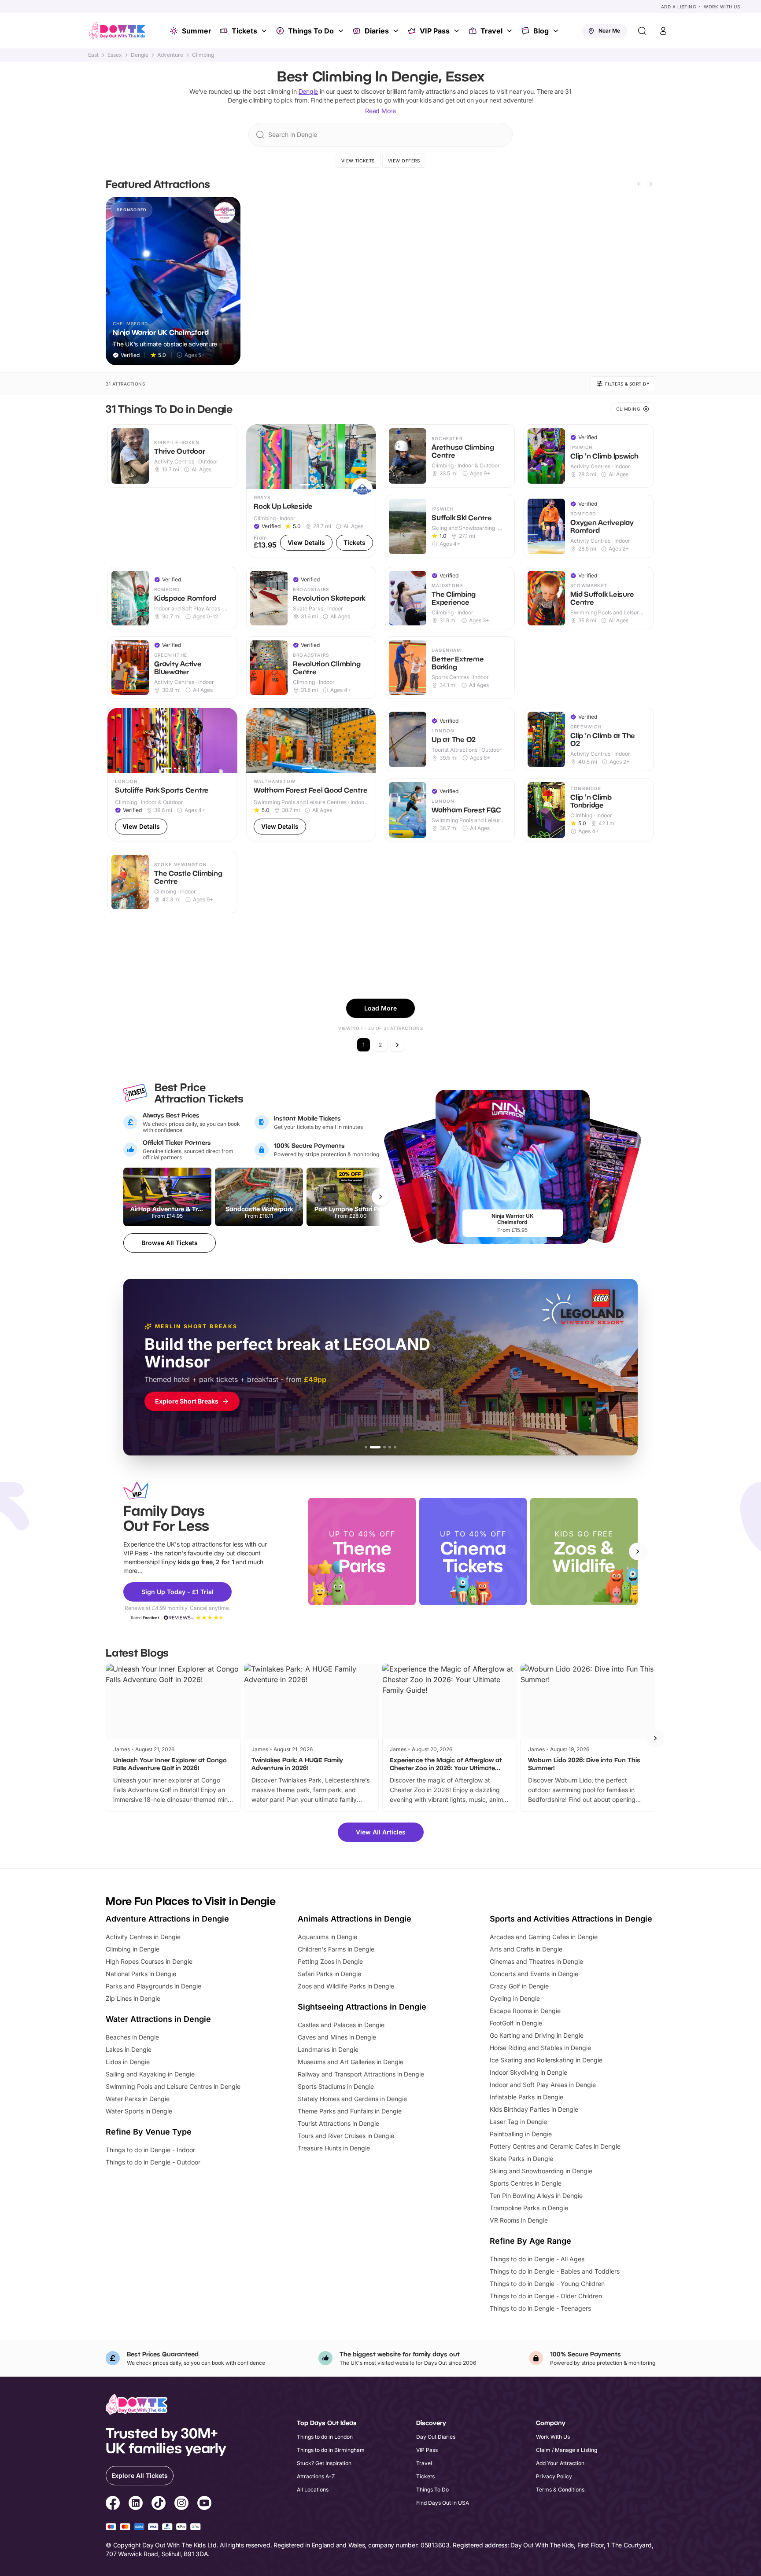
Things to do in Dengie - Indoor (150, 2150)
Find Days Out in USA (443, 2503)
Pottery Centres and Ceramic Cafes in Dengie (555, 2146)
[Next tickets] (380, 1197)
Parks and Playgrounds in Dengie (153, 1986)
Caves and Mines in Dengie (337, 2037)
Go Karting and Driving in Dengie (537, 2035)
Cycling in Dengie (515, 1998)
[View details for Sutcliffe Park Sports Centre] (172, 775)
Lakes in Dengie (129, 2049)
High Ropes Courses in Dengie (149, 1961)
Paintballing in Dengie (521, 2134)
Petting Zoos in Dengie (330, 1961)
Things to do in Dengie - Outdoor (153, 2162)
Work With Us (722, 7)
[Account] (663, 31)
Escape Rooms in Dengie (525, 2011)
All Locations (313, 2490)
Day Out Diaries (436, 2437)
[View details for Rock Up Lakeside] (311, 491)
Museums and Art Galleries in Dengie (351, 2062)
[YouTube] (204, 2504)
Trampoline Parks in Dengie (529, 2208)
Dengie (140, 55)
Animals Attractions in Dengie (355, 1919)
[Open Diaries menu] (397, 31)
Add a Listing (679, 7)
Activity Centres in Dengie (143, 1937)
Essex (115, 55)
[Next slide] (651, 184)
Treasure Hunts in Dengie (334, 2148)
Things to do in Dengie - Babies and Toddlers (555, 2271)
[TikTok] (159, 2504)
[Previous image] (257, 456)
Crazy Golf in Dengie (519, 1986)
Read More (380, 111)
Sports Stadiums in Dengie (336, 2086)
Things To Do (311, 31)
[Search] (642, 31)
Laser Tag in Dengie (518, 2122)
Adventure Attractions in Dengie (167, 1919)
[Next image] (366, 456)
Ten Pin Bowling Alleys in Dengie (536, 2196)
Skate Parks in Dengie (521, 2159)
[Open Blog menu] (557, 31)
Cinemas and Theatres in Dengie (536, 1961)
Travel (491, 31)
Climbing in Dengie (133, 1949)
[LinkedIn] (136, 2504)
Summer (197, 31)
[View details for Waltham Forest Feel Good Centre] (311, 775)
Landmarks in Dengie (328, 2049)
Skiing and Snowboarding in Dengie (541, 2171)
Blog (541, 31)
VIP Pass (435, 31)
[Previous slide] (639, 184)
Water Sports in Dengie (139, 2111)
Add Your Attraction (560, 2463)
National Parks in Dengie (141, 1974)
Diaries (377, 31)
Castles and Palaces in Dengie (341, 2025)
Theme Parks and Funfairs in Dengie (350, 2111)
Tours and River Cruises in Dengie (346, 2136)
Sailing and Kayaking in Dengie (150, 2074)
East (93, 55)
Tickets (244, 31)
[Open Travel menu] (510, 31)
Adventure (170, 55)
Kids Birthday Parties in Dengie (534, 2109)
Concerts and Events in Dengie (534, 1974)
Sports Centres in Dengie (526, 2183)
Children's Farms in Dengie (336, 1949)
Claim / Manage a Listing (567, 2450)
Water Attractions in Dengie (158, 2019)
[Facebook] (113, 2504)
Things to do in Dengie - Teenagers (540, 2308)
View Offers (404, 161)
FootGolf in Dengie (516, 2023)
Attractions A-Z (316, 2476)
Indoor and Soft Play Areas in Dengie (543, 2085)
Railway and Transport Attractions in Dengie (361, 2074)
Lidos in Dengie (128, 2062)
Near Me (609, 31)
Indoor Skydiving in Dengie (528, 2072)
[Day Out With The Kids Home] (117, 31)
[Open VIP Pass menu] (458, 31)
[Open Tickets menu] (265, 31)
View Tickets (358, 161)
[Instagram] (181, 2504)
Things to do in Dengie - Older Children (546, 2296)
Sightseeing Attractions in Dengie (362, 2007)
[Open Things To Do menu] (342, 31)
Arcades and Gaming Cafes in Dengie (544, 1937)
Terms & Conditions (560, 2490)
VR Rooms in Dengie (519, 2220)
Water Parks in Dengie (138, 2099)
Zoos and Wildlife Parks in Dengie (346, 1986)
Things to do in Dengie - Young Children (547, 2284)
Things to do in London (325, 2437)
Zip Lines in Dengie (133, 1998)
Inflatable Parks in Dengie (526, 2097)
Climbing (203, 55)
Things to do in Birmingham (331, 2450)
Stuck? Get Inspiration (324, 2463)
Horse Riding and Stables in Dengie (540, 2048)
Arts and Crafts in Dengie (526, 1949)
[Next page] (397, 1045)
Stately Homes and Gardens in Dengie (352, 2099)
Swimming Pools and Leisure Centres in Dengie (173, 2086)
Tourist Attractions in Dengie (338, 2123)
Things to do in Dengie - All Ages (537, 2259)
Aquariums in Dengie (327, 1937)
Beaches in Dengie (132, 2037)
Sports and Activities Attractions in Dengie (571, 1919)
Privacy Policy (554, 2476)
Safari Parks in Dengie (329, 1974)
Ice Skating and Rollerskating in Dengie (546, 2060)
